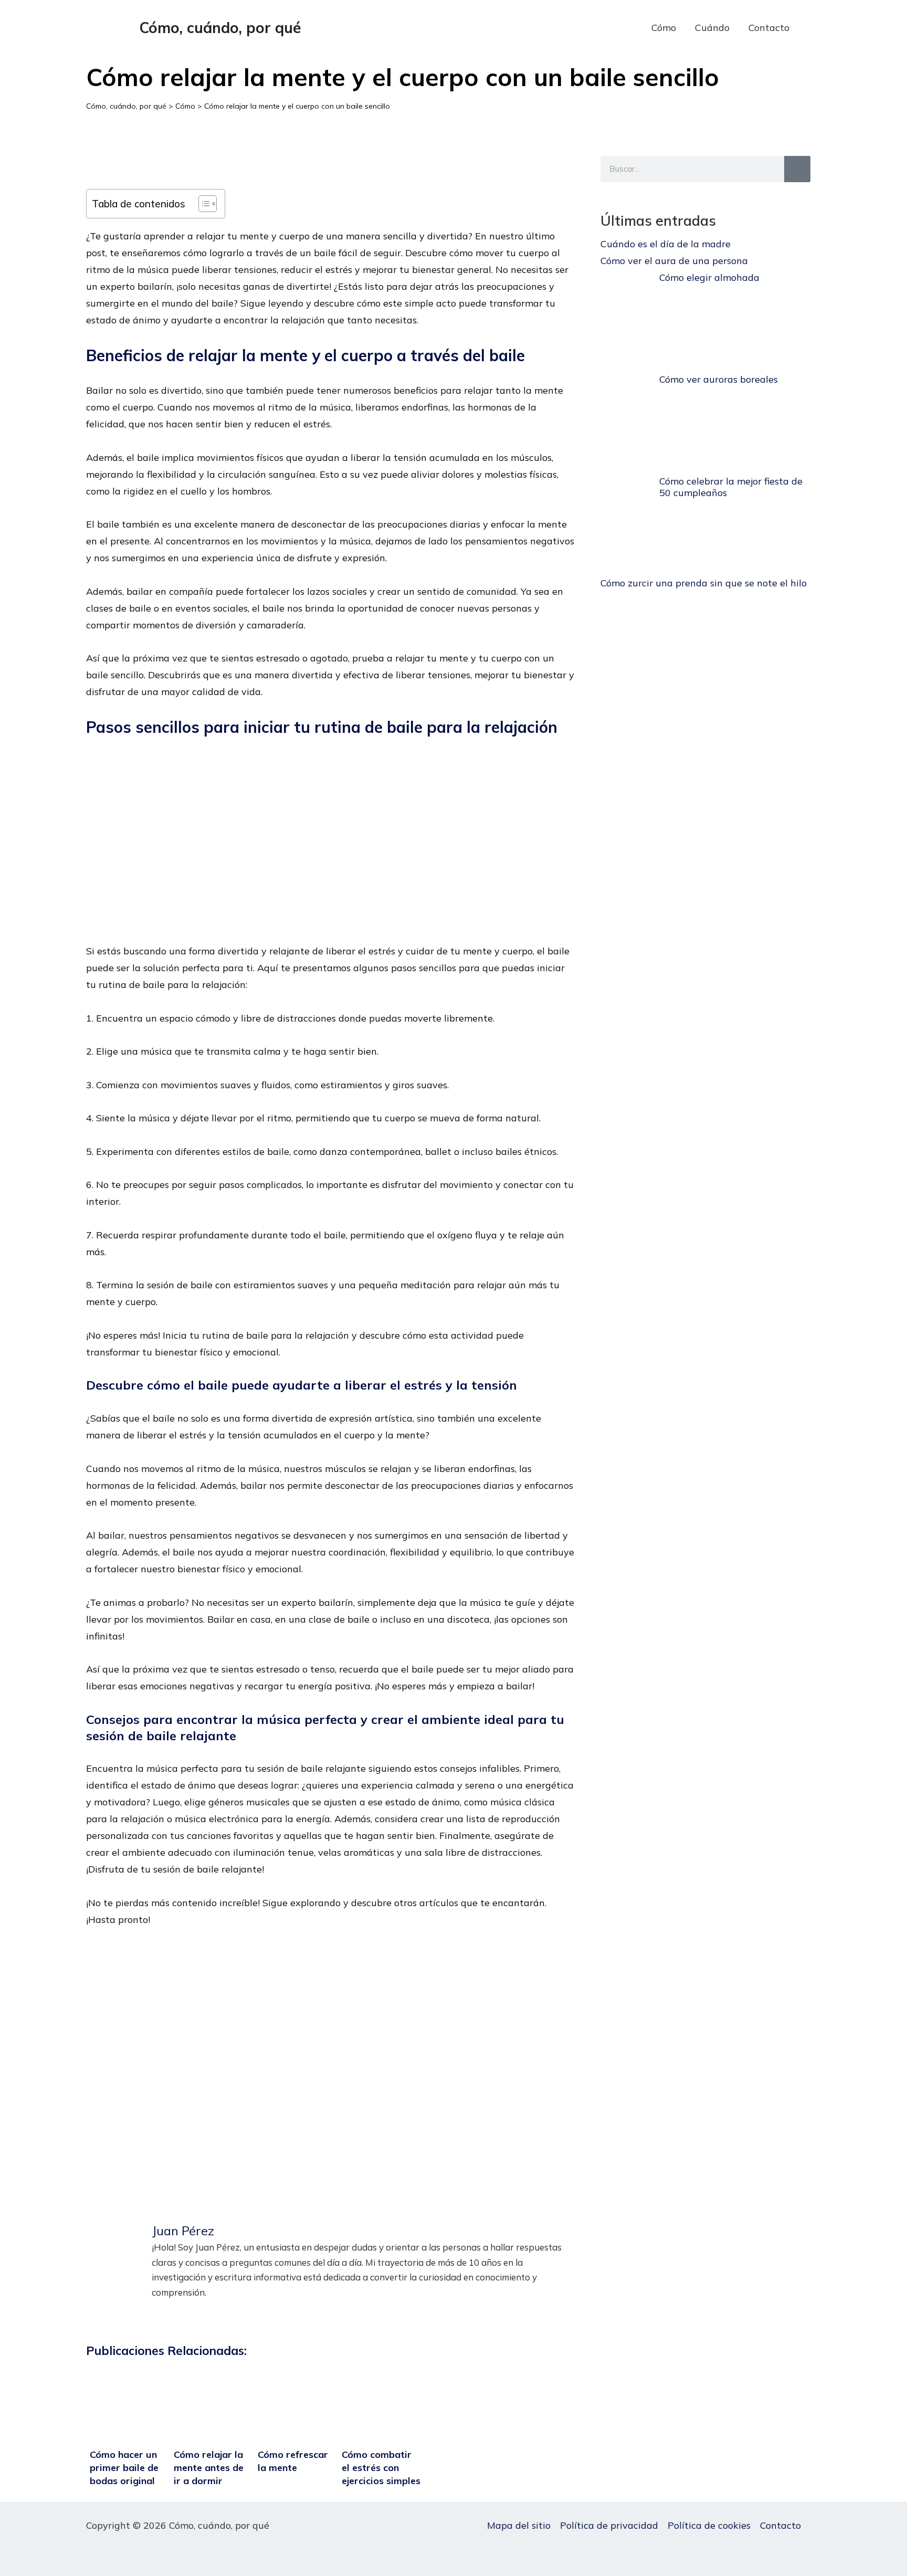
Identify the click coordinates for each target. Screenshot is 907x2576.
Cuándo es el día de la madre (666, 244)
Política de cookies (709, 2525)
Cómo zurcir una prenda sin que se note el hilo (704, 583)
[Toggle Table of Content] (202, 204)
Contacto (769, 28)
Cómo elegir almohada (709, 277)
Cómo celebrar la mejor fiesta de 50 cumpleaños (731, 487)
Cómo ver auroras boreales (719, 379)
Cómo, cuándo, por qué (220, 28)
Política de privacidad (609, 2525)
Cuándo (712, 28)
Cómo (664, 28)
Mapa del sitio (519, 2525)
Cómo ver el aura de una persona (674, 261)
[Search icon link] (815, 28)
